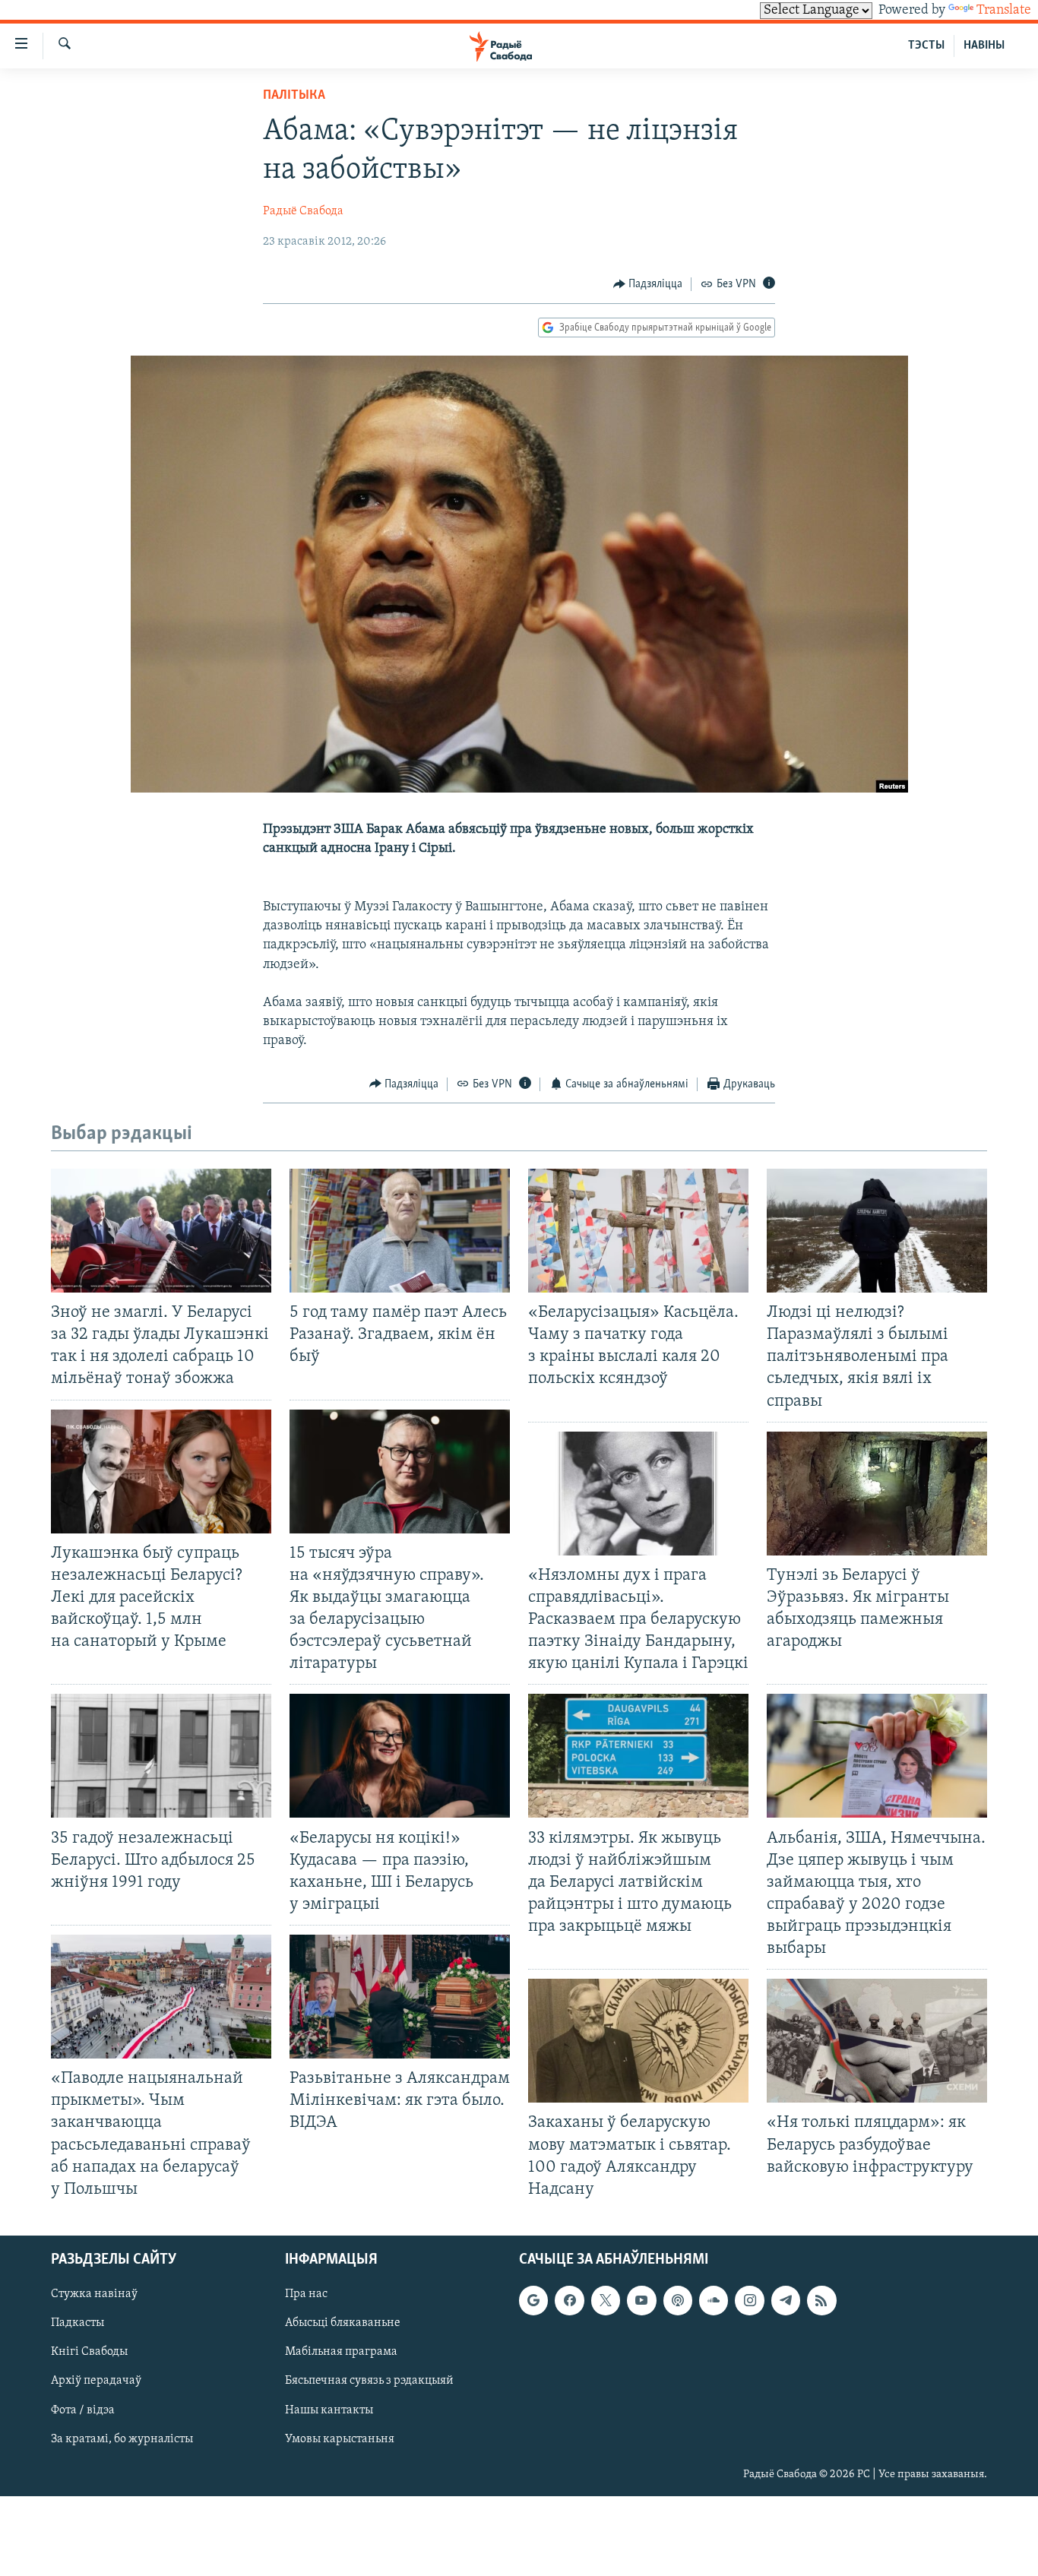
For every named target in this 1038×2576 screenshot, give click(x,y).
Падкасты (78, 2323)
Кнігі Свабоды (89, 2352)
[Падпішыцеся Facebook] (569, 2300)
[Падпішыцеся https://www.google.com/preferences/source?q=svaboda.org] (533, 2300)
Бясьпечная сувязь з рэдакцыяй (369, 2381)
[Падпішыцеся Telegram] (786, 2300)
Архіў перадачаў (96, 2381)
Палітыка (294, 96)
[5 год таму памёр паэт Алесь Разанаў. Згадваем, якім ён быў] (400, 1231)
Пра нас (306, 2294)
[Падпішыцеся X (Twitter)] (606, 2300)
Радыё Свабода (303, 211)
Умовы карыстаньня (340, 2439)
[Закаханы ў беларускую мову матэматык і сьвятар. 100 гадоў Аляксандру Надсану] (638, 2041)
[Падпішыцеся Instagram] (749, 2300)
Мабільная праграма (341, 2352)
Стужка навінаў (94, 2294)
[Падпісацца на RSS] (821, 2300)
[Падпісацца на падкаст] (678, 2300)
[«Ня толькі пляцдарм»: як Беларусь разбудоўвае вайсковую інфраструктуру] (877, 2041)
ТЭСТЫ (926, 46)
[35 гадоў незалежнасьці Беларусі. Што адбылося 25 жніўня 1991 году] (161, 1756)
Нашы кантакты (329, 2410)
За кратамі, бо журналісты (122, 2439)
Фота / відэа (83, 2410)
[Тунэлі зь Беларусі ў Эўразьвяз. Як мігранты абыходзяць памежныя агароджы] (877, 1494)
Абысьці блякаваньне (343, 2323)
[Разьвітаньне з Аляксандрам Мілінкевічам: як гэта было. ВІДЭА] (400, 1997)
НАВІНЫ (984, 46)
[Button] (648, 284)
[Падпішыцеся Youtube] (641, 2300)
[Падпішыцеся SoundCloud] (714, 2300)
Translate (1004, 11)
